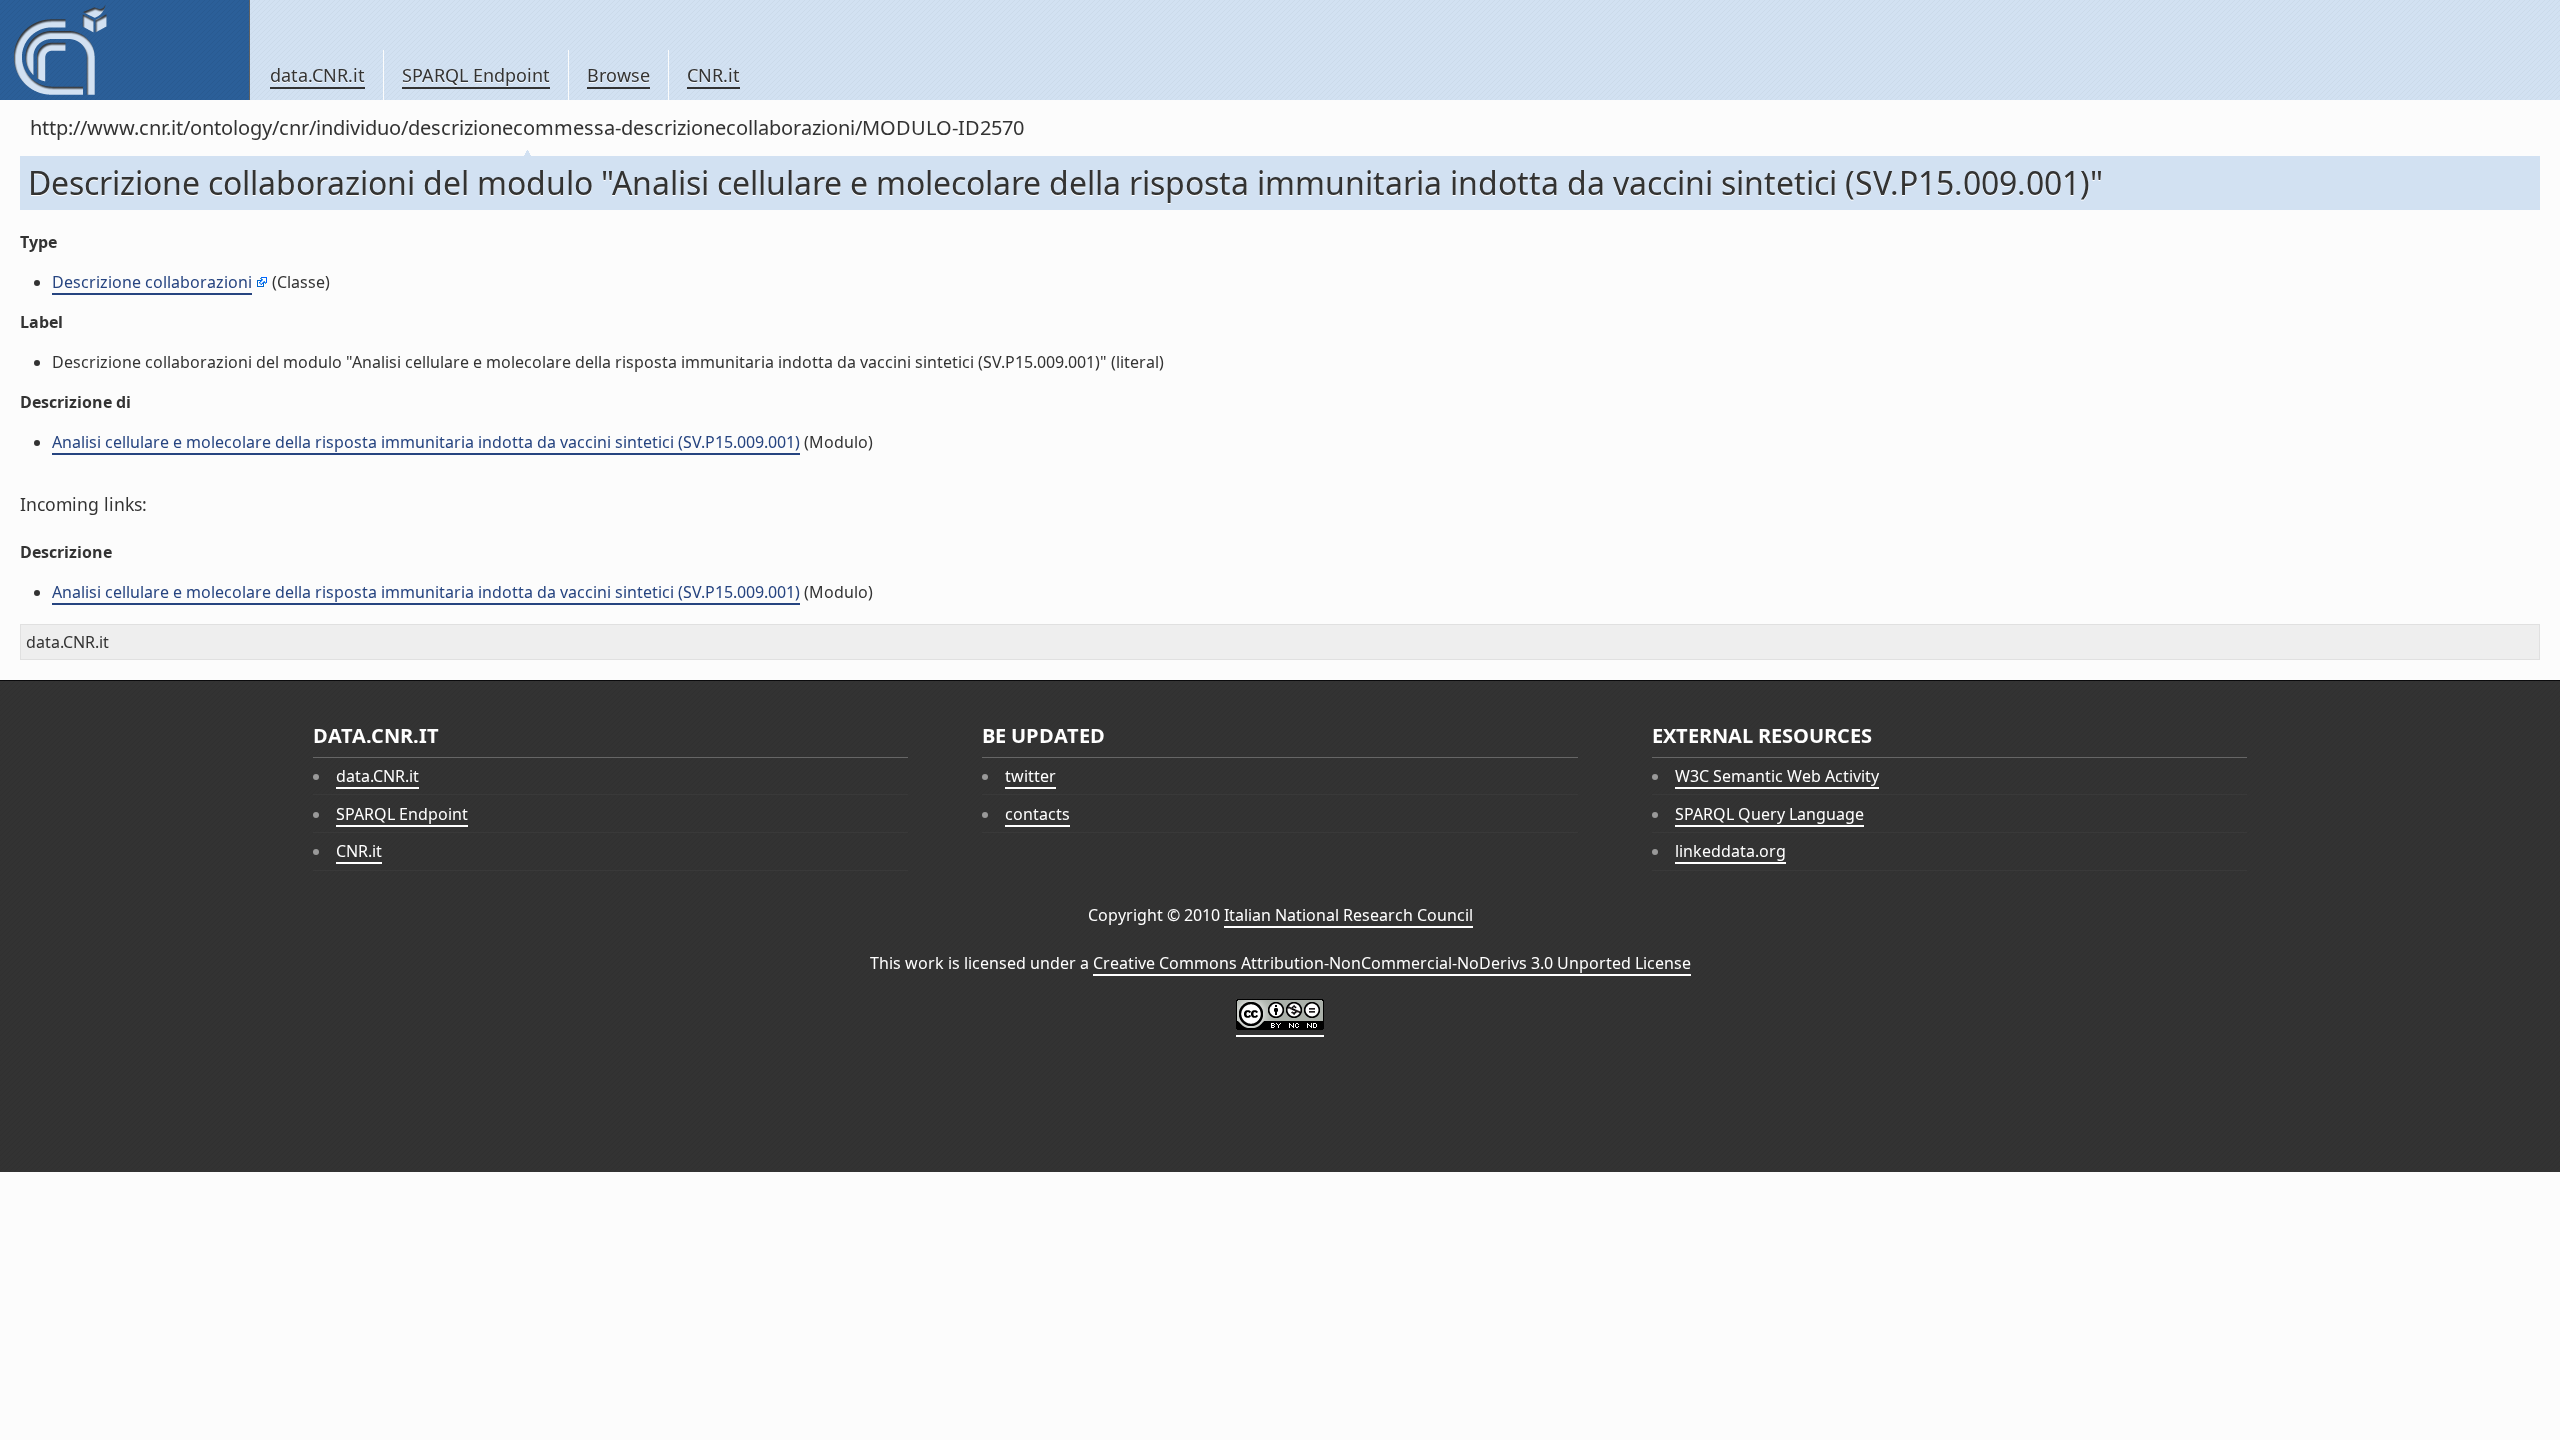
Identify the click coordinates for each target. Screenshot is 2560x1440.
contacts (1037, 814)
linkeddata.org (1730, 851)
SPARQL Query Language (1769, 814)
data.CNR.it (317, 75)
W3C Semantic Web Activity (1777, 776)
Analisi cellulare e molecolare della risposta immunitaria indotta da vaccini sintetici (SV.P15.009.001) (426, 442)
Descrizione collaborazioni (152, 282)
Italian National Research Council (1348, 915)
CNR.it (713, 75)
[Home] (124, 50)
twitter (1030, 776)
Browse (618, 75)
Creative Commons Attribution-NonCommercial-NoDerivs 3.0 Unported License (1392, 963)
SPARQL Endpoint (476, 75)
